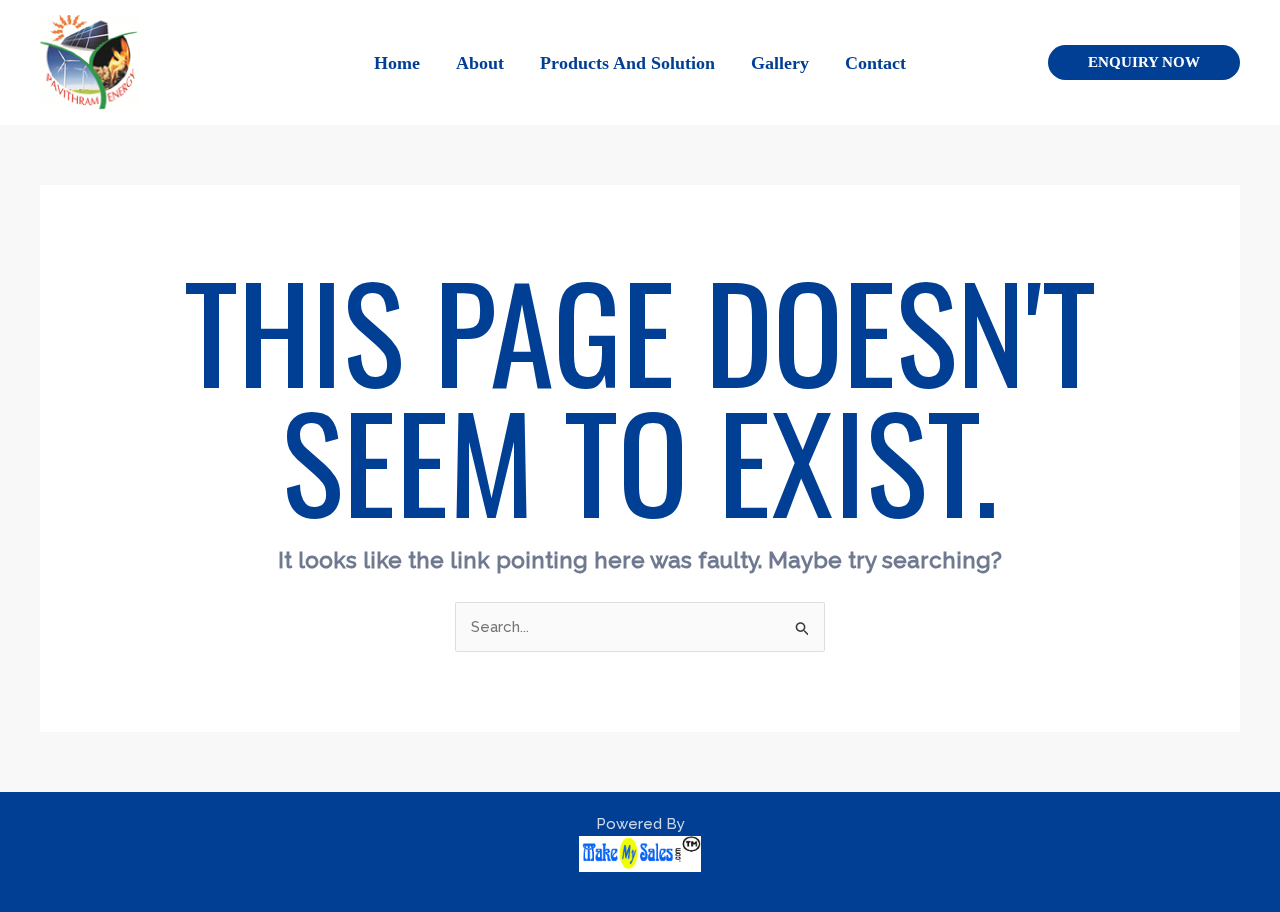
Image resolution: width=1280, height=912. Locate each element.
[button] (1144, 62)
